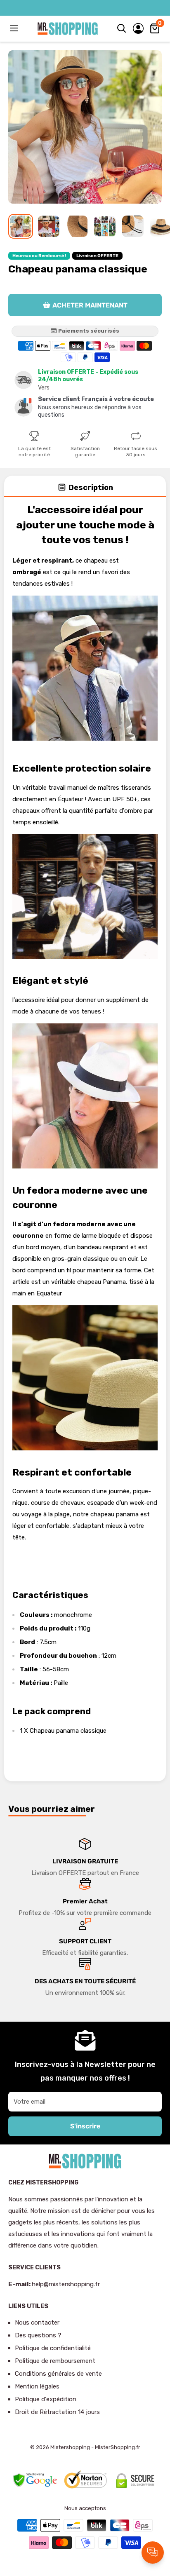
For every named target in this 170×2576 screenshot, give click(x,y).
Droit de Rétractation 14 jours (57, 2412)
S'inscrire (85, 2126)
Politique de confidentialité (53, 2348)
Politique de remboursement (55, 2361)
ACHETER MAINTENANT (90, 305)
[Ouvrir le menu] (15, 28)
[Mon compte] (138, 28)
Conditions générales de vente (58, 2374)
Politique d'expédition (46, 2399)
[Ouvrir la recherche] (122, 28)
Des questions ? (38, 2335)
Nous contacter (37, 2323)
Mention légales (37, 2386)
